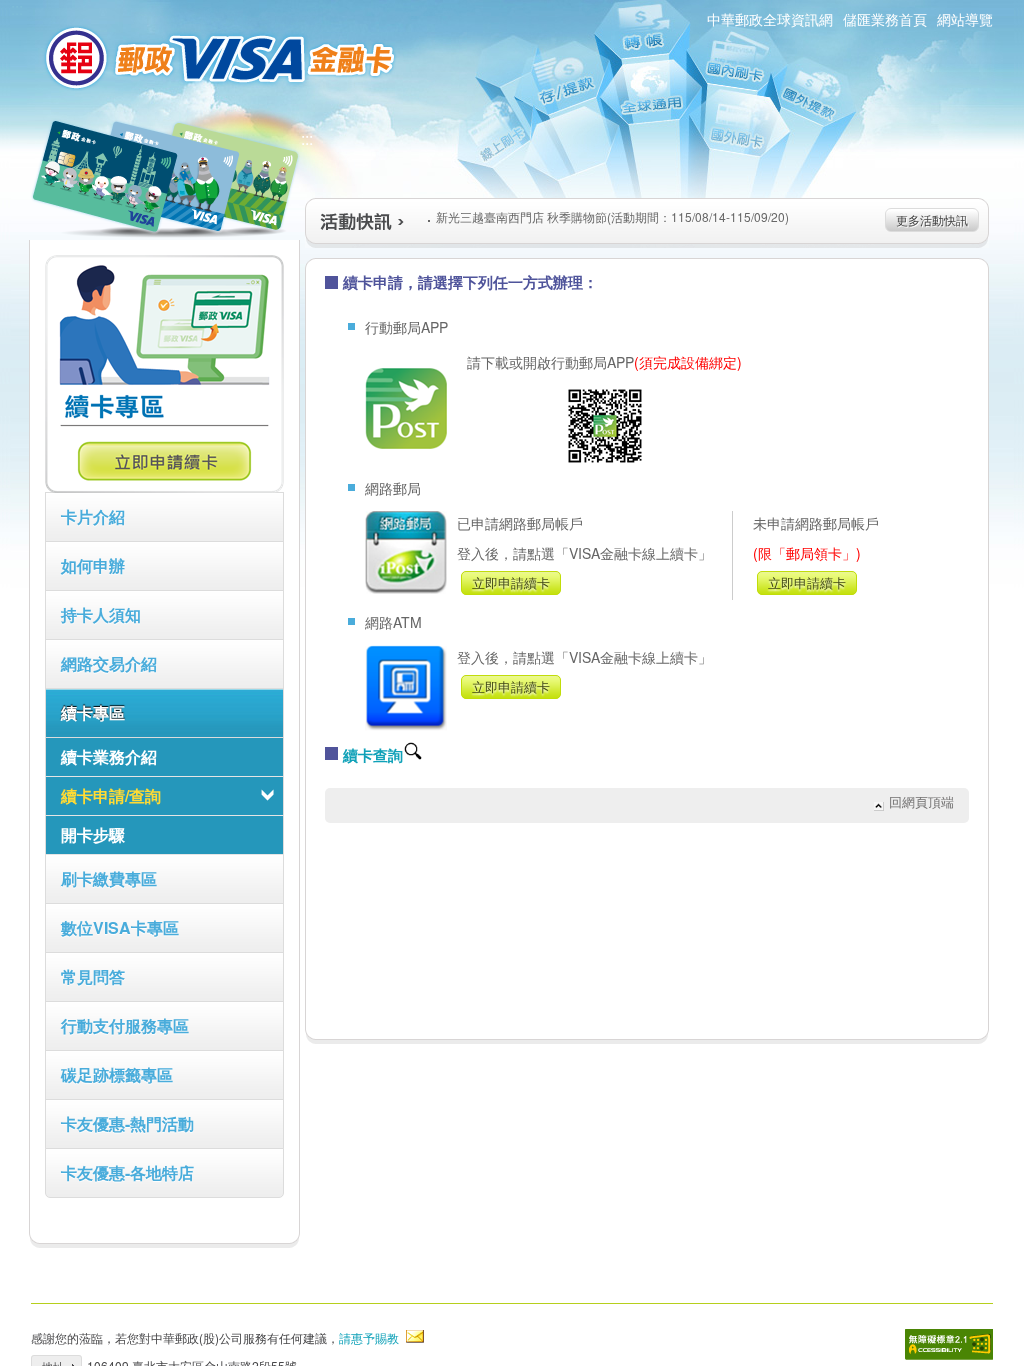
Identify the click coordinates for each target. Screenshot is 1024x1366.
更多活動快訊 (932, 219)
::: (307, 138)
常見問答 (93, 976)
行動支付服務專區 (125, 1025)
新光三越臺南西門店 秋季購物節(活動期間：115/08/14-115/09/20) (612, 216)
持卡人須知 (101, 614)
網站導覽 (965, 19)
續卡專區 (93, 712)
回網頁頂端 (921, 802)
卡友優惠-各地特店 (127, 1172)
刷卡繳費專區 (109, 878)
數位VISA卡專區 (120, 927)
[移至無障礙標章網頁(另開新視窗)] (949, 1344)
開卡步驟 (93, 834)
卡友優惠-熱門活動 (127, 1123)
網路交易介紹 (109, 663)
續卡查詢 (373, 755)
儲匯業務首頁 (885, 19)
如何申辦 (93, 565)
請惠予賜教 (369, 1337)
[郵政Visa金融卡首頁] (223, 58)
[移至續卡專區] (164, 487)
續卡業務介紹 (109, 756)
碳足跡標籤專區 (117, 1074)
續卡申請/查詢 (111, 795)
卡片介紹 (93, 516)
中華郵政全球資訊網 (770, 19)
